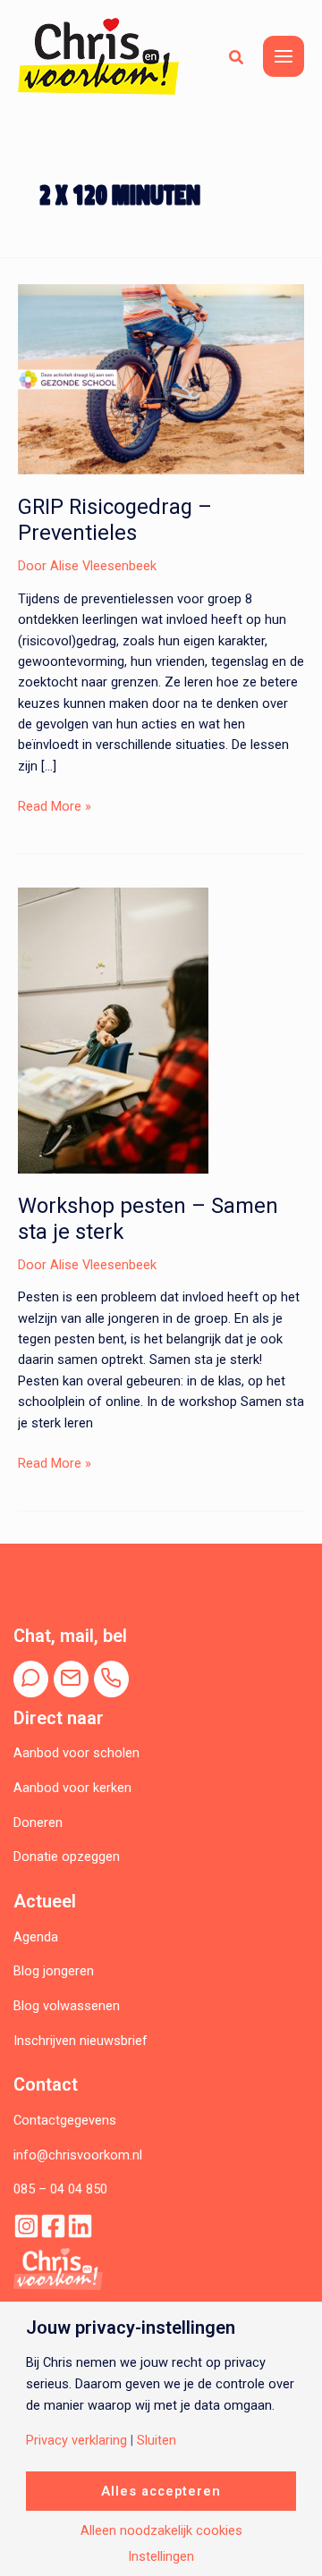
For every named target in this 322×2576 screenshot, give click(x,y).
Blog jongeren (54, 1971)
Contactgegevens (65, 2120)
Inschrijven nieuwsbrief (80, 2041)
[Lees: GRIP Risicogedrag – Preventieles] (161, 378)
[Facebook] (53, 2226)
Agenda (36, 1937)
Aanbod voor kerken (72, 1788)
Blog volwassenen (67, 2006)
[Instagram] (26, 2226)
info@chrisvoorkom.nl (78, 2155)
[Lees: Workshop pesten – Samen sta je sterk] (113, 1030)
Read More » (55, 807)
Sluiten (157, 2441)
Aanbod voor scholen (76, 1753)
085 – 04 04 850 (60, 2189)
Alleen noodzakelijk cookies (161, 2531)
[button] (237, 56)
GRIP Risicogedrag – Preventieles (115, 520)
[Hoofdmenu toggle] (284, 56)
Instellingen (161, 2557)
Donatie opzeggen (67, 1856)
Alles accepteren (161, 2491)
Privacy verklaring (76, 2441)
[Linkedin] (80, 2226)
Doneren (38, 1823)
